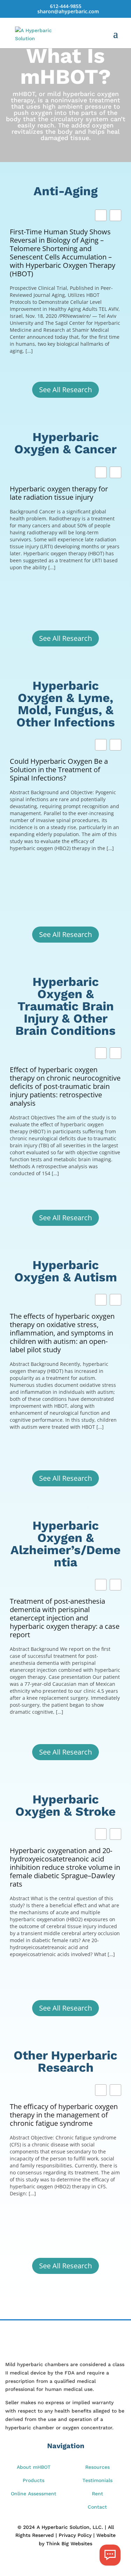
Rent (97, 2494)
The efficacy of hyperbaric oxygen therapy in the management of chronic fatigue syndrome (64, 2115)
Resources (97, 2467)
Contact (97, 2507)
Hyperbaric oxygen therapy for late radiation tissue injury (59, 493)
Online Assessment (34, 2494)
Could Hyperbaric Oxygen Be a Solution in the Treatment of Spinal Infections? (59, 770)
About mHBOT (34, 2467)
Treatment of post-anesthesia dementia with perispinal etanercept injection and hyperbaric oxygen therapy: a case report (65, 1618)
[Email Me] (110, 2555)
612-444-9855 (66, 6)
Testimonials (97, 2480)
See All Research (65, 390)
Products (34, 2480)
